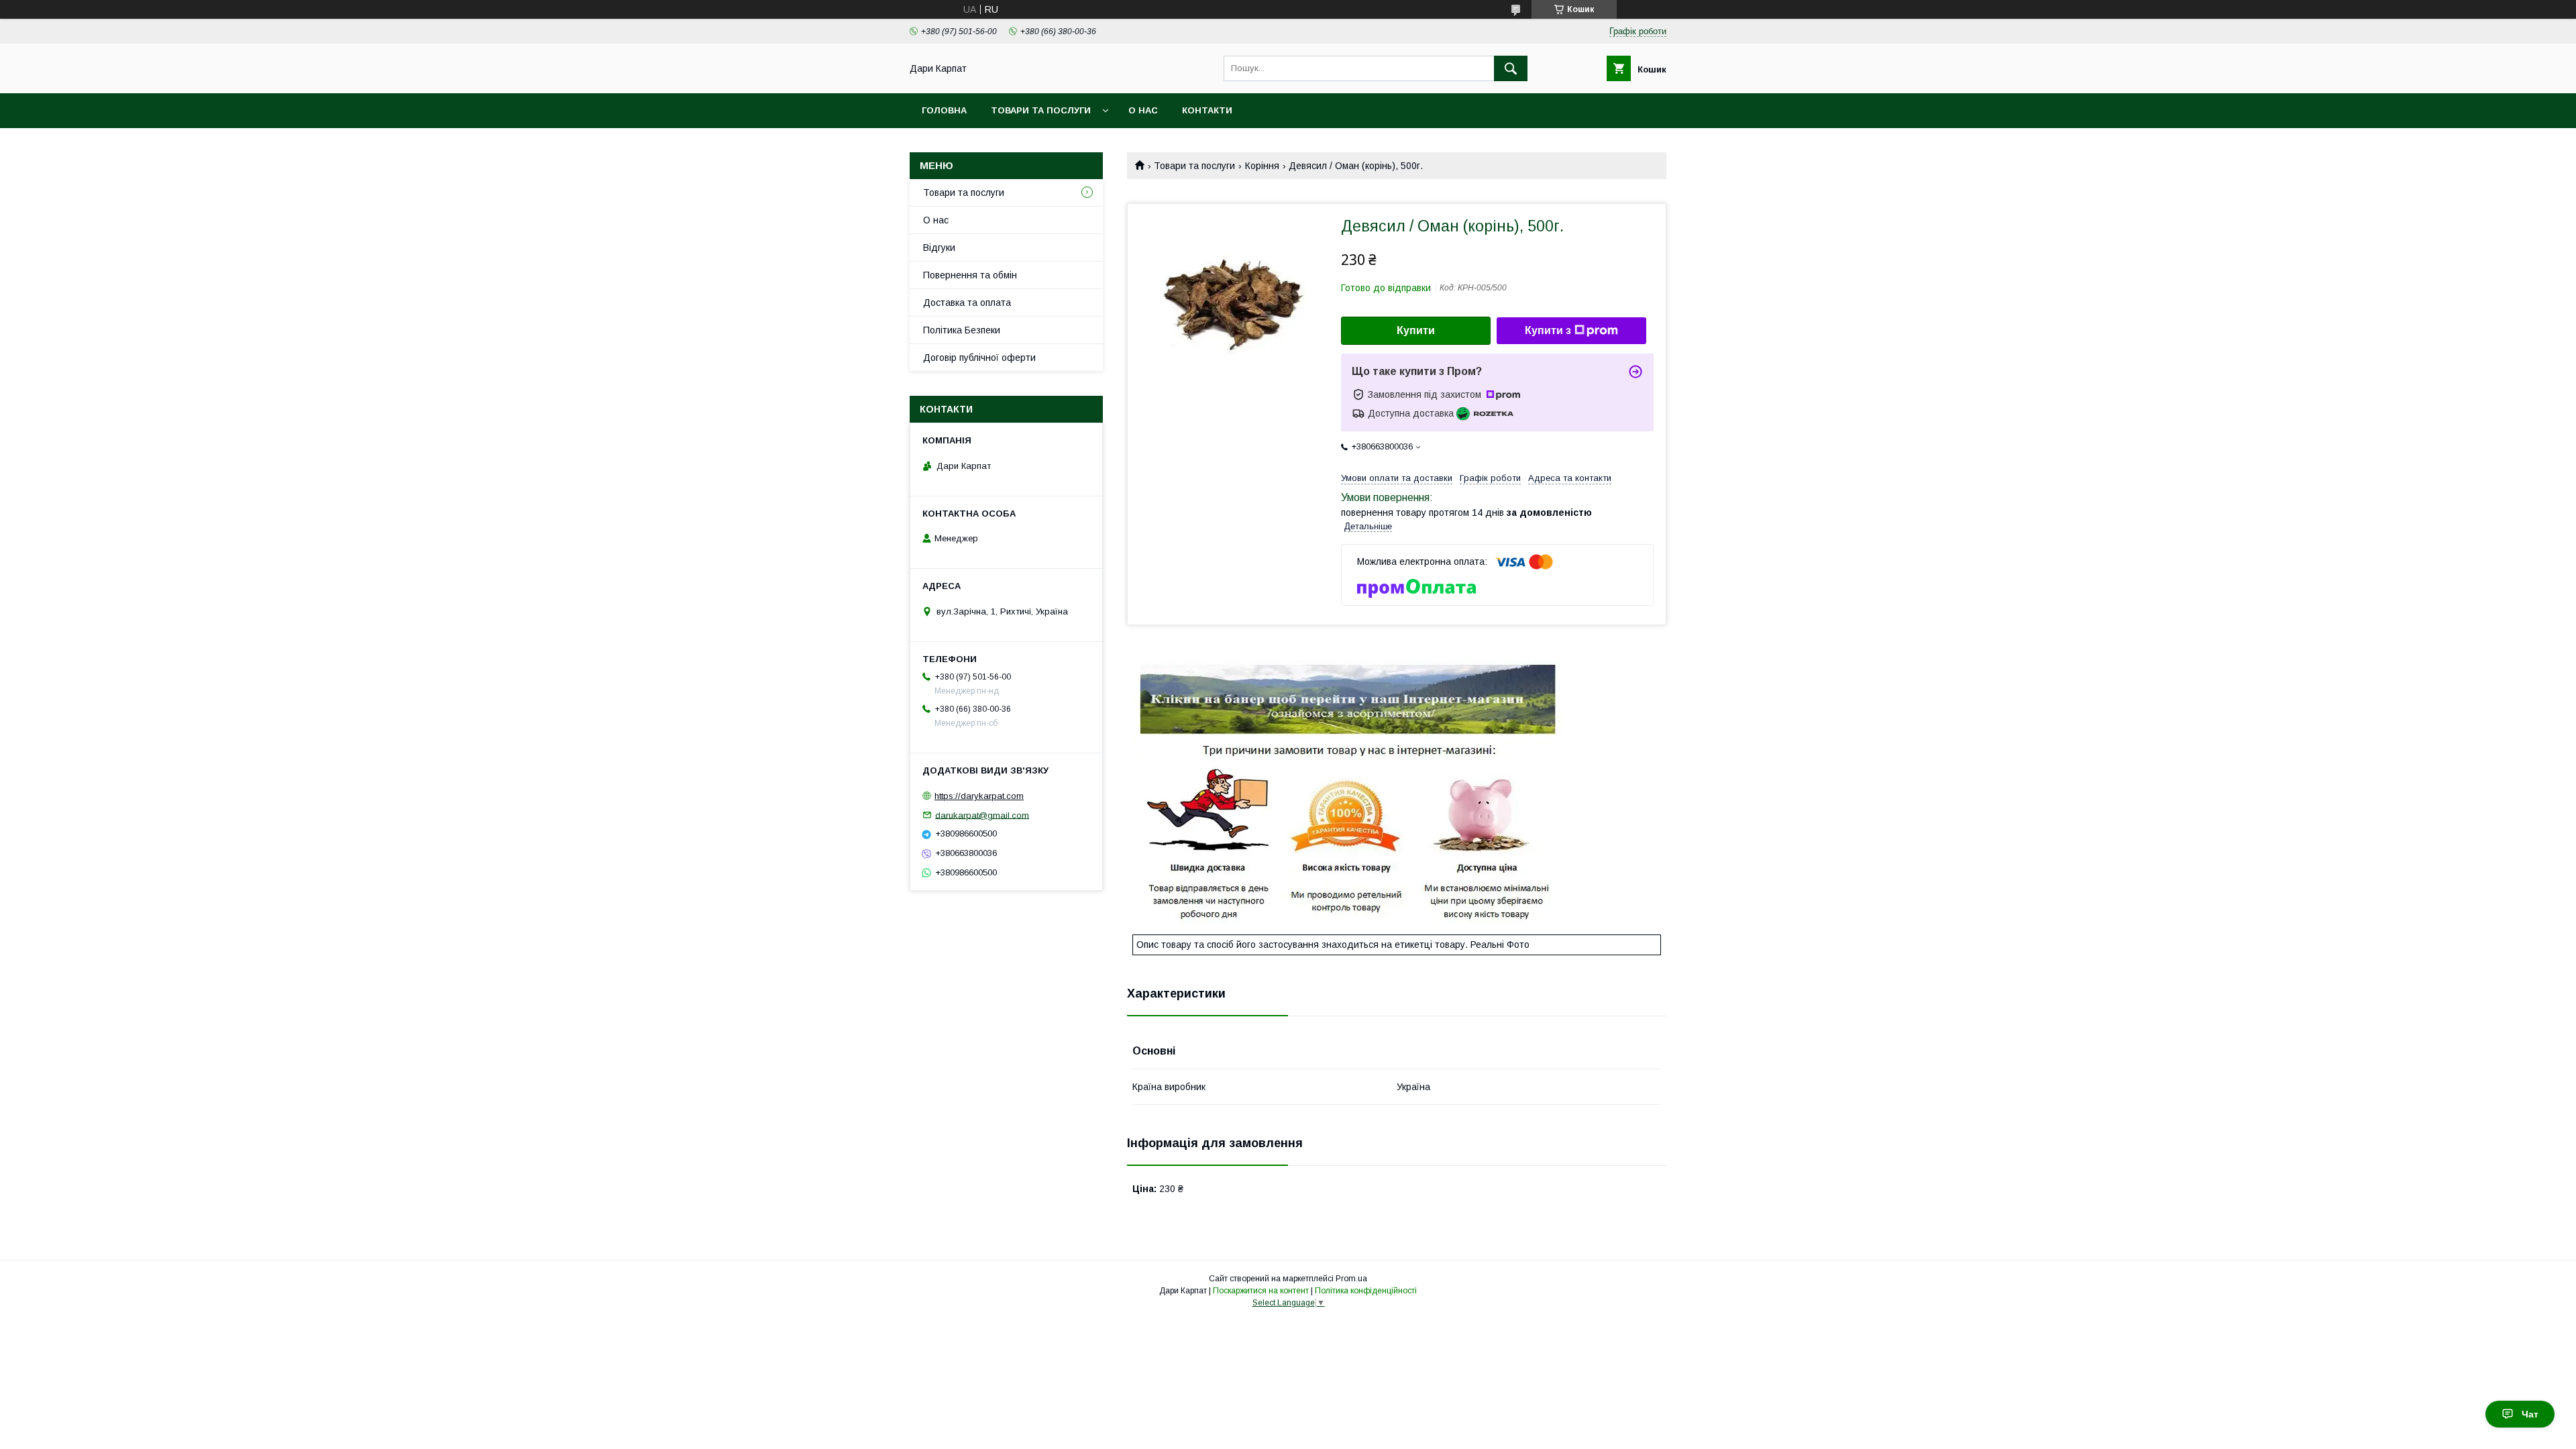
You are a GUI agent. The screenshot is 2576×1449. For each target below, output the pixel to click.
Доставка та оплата (967, 303)
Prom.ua (1351, 1279)
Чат (2530, 1414)
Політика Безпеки (962, 330)
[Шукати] (1511, 68)
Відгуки (939, 248)
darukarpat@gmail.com (982, 815)
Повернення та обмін (970, 275)
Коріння (1262, 166)
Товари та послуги (1041, 110)
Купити (1416, 330)
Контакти (1207, 110)
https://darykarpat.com (979, 796)
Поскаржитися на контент (1261, 1291)
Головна (944, 110)
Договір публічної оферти (979, 358)
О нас (1143, 110)
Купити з (1548, 330)
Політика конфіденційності (1366, 1291)
